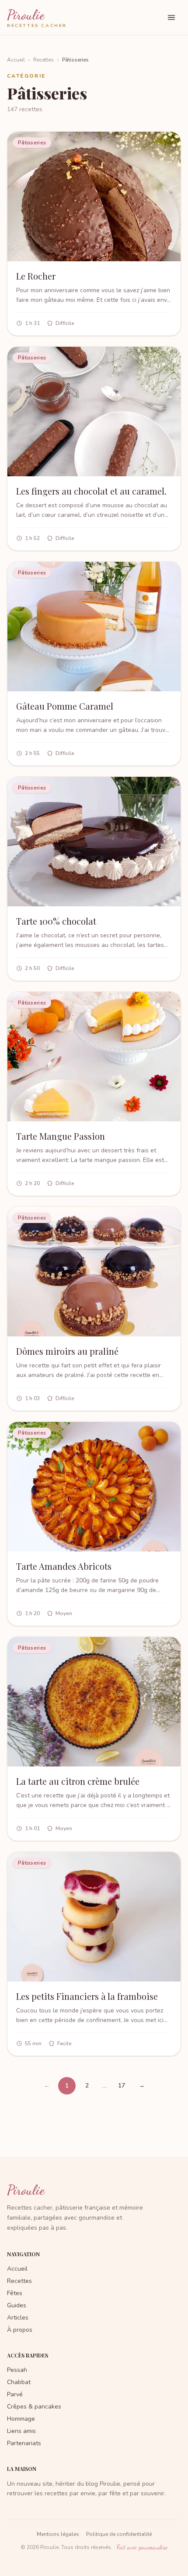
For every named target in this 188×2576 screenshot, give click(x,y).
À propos (20, 2330)
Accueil (16, 60)
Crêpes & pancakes (34, 2407)
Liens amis (21, 2431)
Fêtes (15, 2293)
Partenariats (24, 2443)
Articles (18, 2318)
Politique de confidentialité (119, 2534)
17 (122, 2086)
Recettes (44, 60)
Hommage (21, 2419)
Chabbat (19, 2382)
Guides (17, 2305)
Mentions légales (58, 2534)
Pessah (17, 2370)
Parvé (15, 2394)
